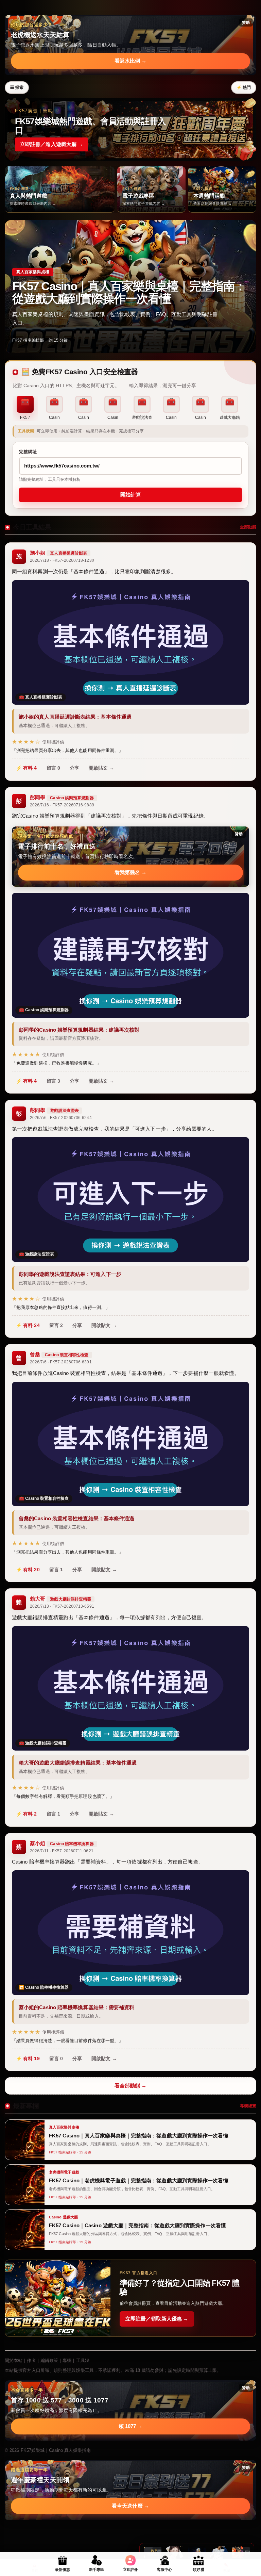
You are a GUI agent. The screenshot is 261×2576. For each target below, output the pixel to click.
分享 (74, 768)
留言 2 (56, 1325)
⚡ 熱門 (244, 87)
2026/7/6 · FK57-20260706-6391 (61, 1362)
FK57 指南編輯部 (28, 340)
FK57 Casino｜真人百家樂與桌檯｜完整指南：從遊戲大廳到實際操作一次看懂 (129, 292)
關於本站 (14, 2360)
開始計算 (130, 495)
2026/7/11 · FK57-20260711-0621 (62, 1851)
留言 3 (53, 1081)
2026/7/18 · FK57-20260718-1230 (62, 560)
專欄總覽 (248, 2106)
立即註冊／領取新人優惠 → (157, 2319)
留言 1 (56, 1570)
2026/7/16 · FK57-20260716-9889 (62, 805)
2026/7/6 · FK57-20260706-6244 (61, 1118)
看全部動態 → (131, 2086)
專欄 (67, 2360)
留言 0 (53, 768)
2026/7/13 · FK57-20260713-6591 (62, 1606)
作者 (31, 2360)
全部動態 (248, 527)
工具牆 (83, 2360)
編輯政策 (49, 2360)
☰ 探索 (17, 87)
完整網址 (28, 452)
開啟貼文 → (101, 768)
